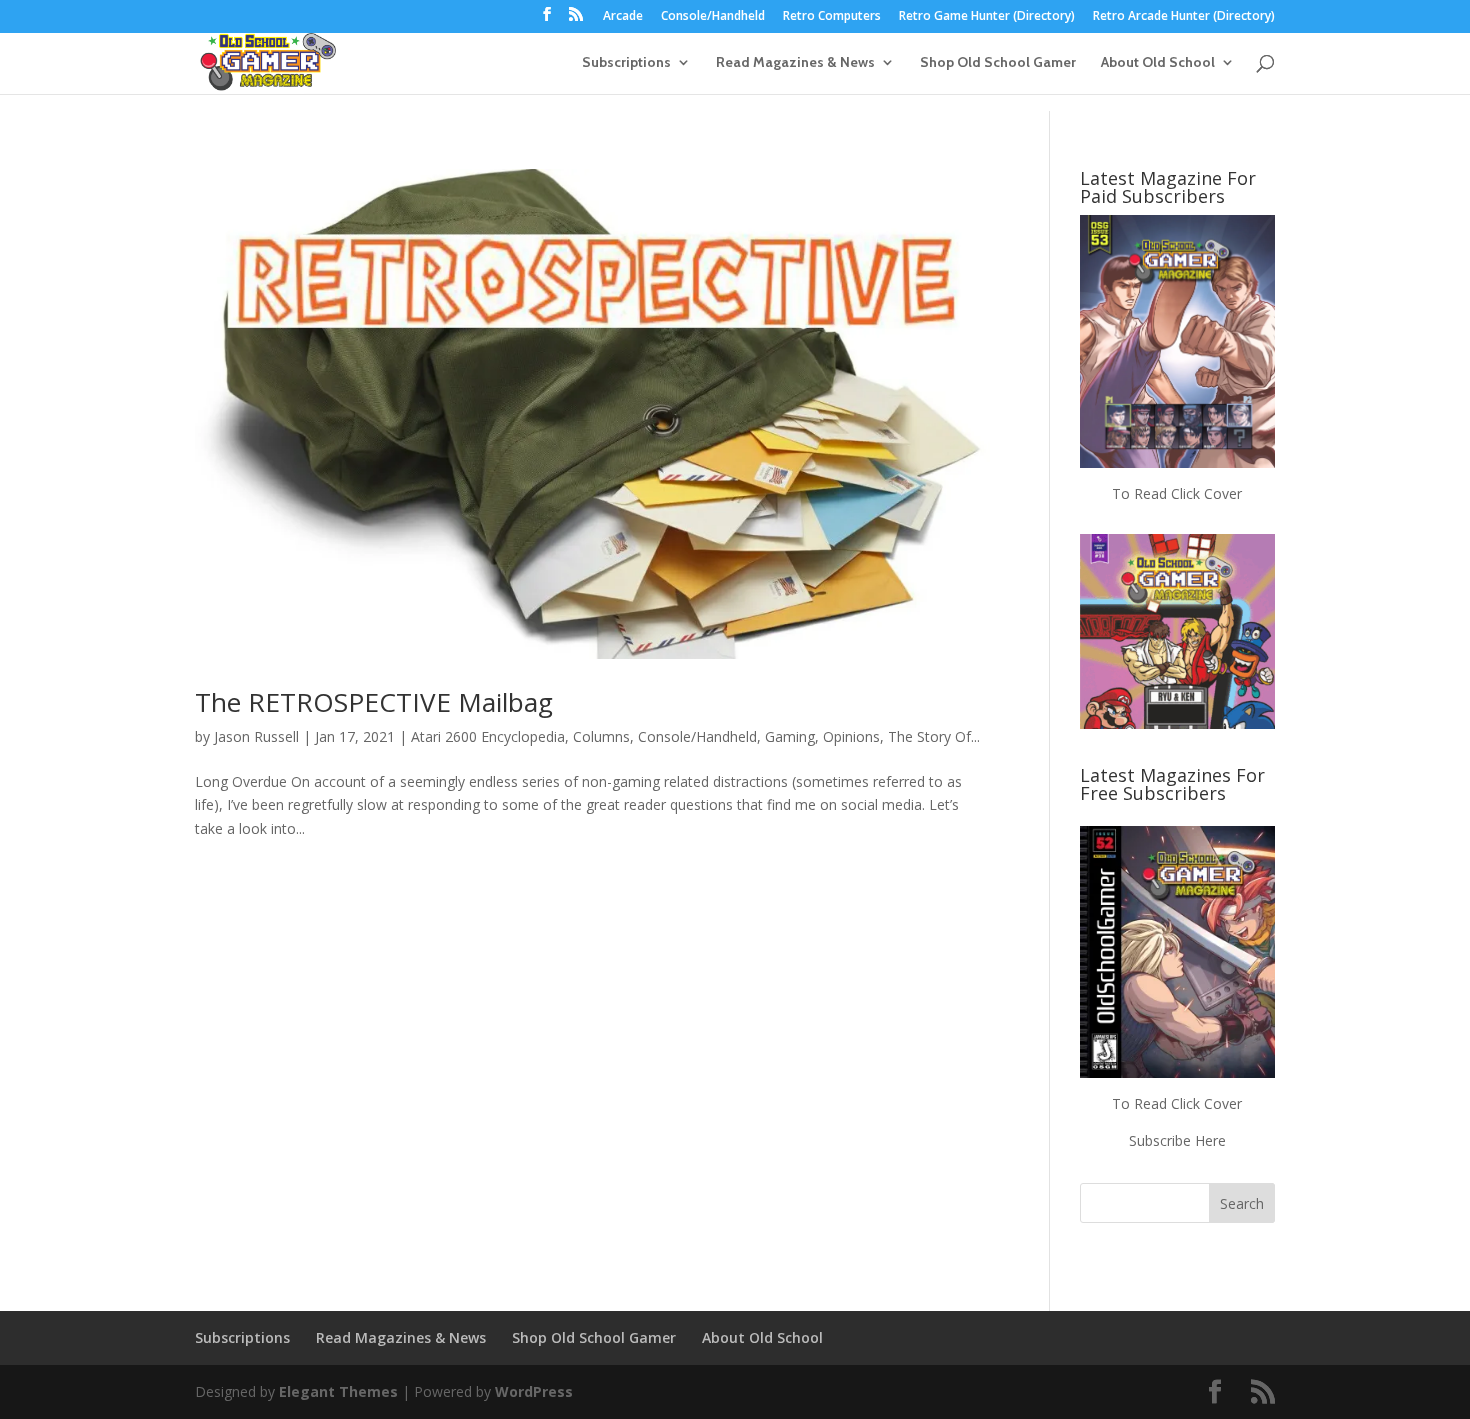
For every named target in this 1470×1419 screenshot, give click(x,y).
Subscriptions (626, 63)
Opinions (851, 736)
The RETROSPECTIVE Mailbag (374, 702)
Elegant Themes (338, 1391)
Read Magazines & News (795, 63)
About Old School (1158, 63)
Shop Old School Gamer (998, 63)
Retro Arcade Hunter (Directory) (1184, 17)
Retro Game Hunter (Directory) (987, 17)
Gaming (790, 736)
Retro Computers (832, 17)
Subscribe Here (1177, 1140)
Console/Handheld (713, 17)
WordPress (534, 1391)
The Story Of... (934, 736)
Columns (601, 736)
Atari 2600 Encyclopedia (488, 736)
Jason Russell (256, 736)
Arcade (623, 17)
